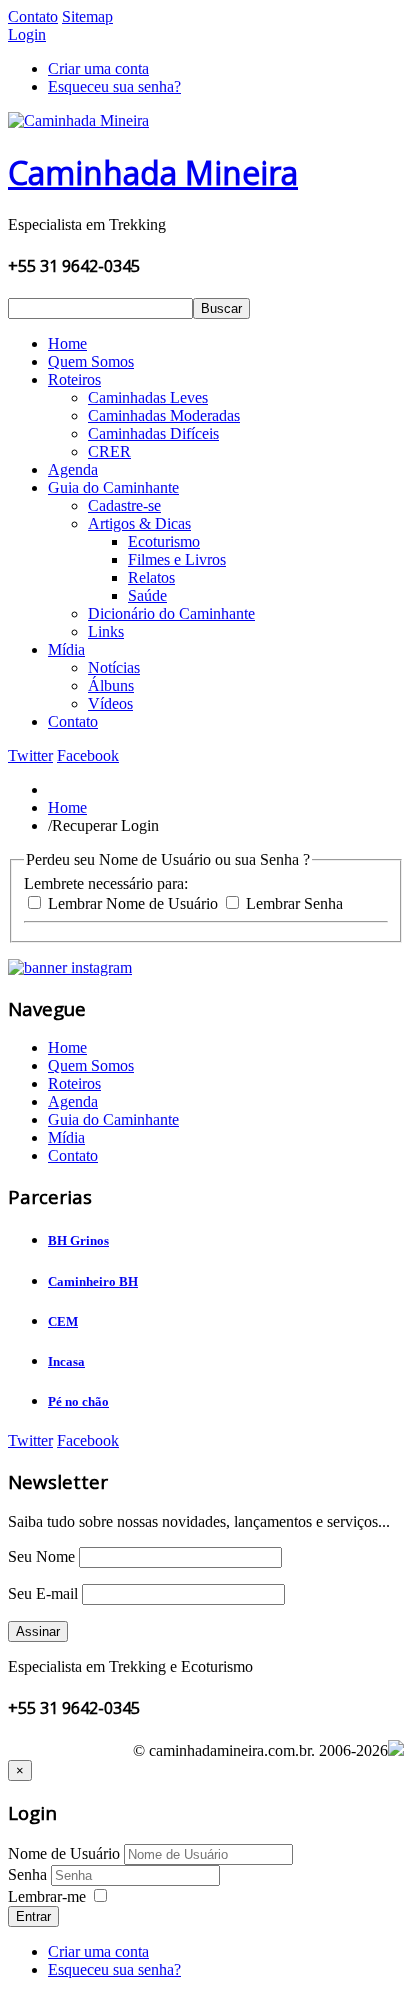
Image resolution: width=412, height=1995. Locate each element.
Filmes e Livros (177, 559)
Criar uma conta (98, 68)
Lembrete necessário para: (106, 883)
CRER (109, 451)
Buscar (221, 308)
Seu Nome (41, 1556)
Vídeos (110, 703)
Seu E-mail (43, 1593)
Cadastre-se (124, 505)
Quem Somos (91, 361)
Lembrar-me (47, 1896)
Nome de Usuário (64, 1853)
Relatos (151, 577)
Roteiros (74, 379)
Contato (33, 16)
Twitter (30, 755)
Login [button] (27, 34)
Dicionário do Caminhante (171, 613)
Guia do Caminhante (113, 487)
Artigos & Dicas (139, 523)
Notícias (114, 667)
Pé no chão (78, 1401)
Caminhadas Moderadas (164, 415)
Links (106, 631)
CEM (63, 1321)
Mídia (66, 649)
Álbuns (111, 685)
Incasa (66, 1361)
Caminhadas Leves (148, 397)
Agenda (73, 469)
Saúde (147, 595)
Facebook (88, 755)
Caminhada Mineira (153, 172)
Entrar (33, 1916)
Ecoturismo (164, 541)
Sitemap (87, 16)
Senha (29, 1874)
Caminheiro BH (93, 1281)
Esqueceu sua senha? (114, 86)
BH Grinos (78, 1240)
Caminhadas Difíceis (153, 433)
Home (67, 343)
